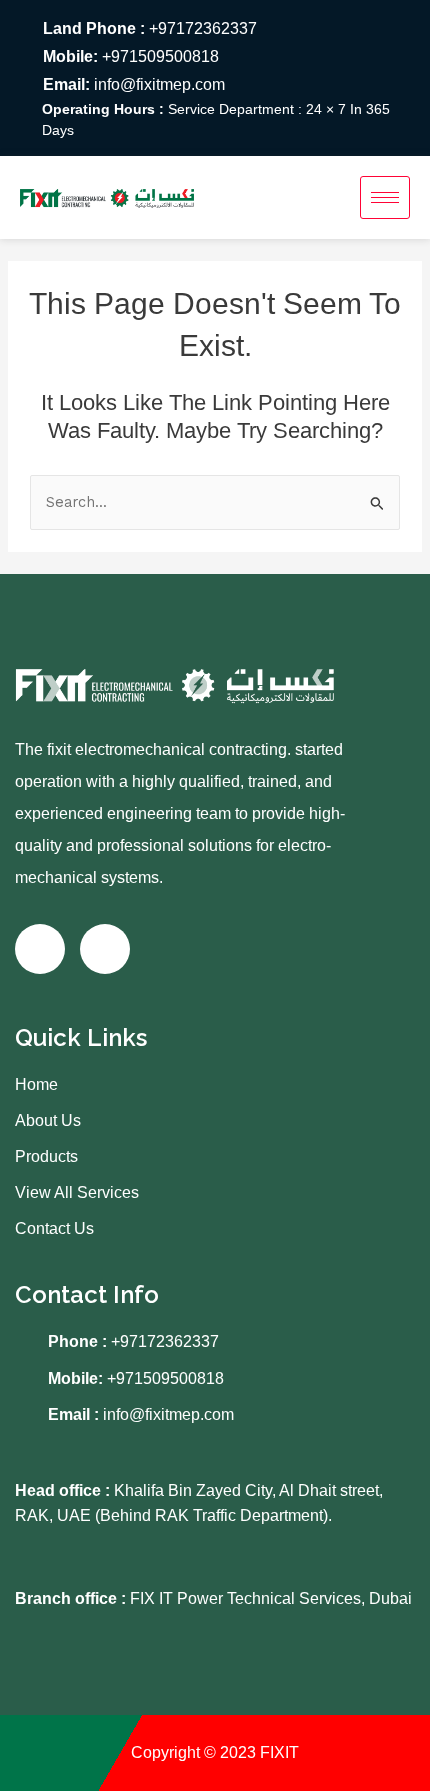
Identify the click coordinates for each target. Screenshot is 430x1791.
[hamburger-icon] (385, 197)
